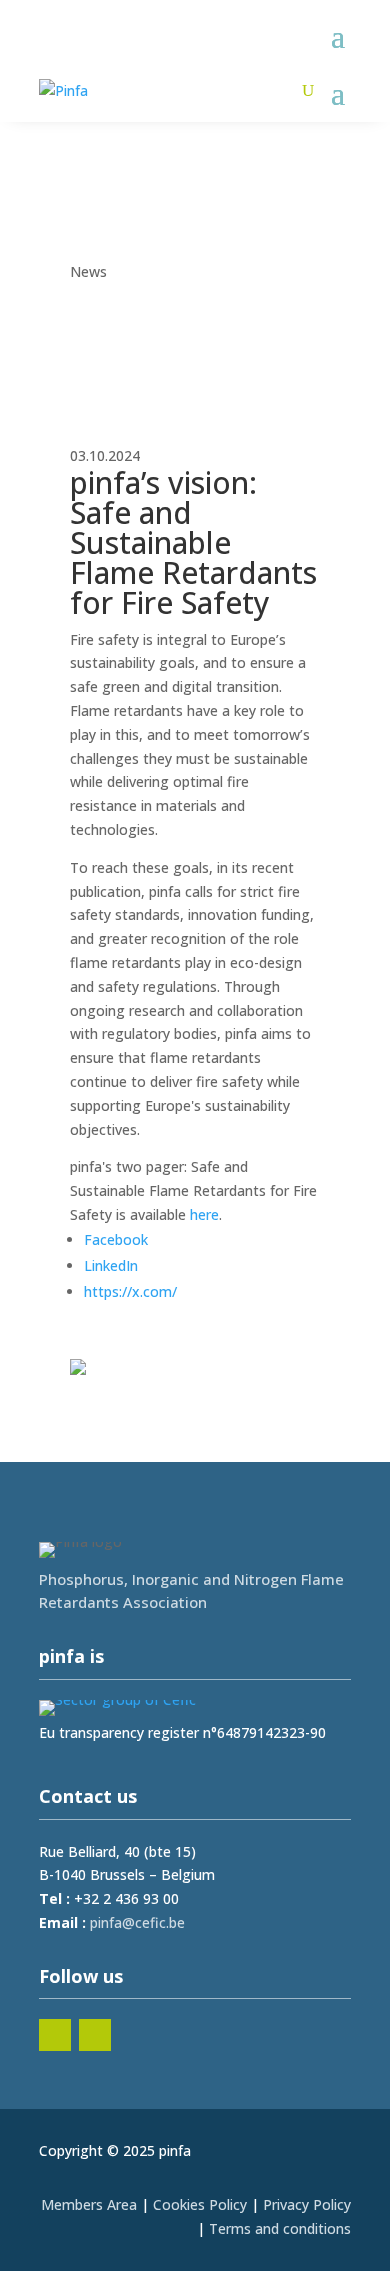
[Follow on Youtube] (95, 2035)
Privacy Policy (307, 2204)
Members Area (89, 2204)
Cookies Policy (200, 2204)
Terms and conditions (280, 2228)
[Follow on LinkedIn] (55, 2035)
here (204, 1214)
